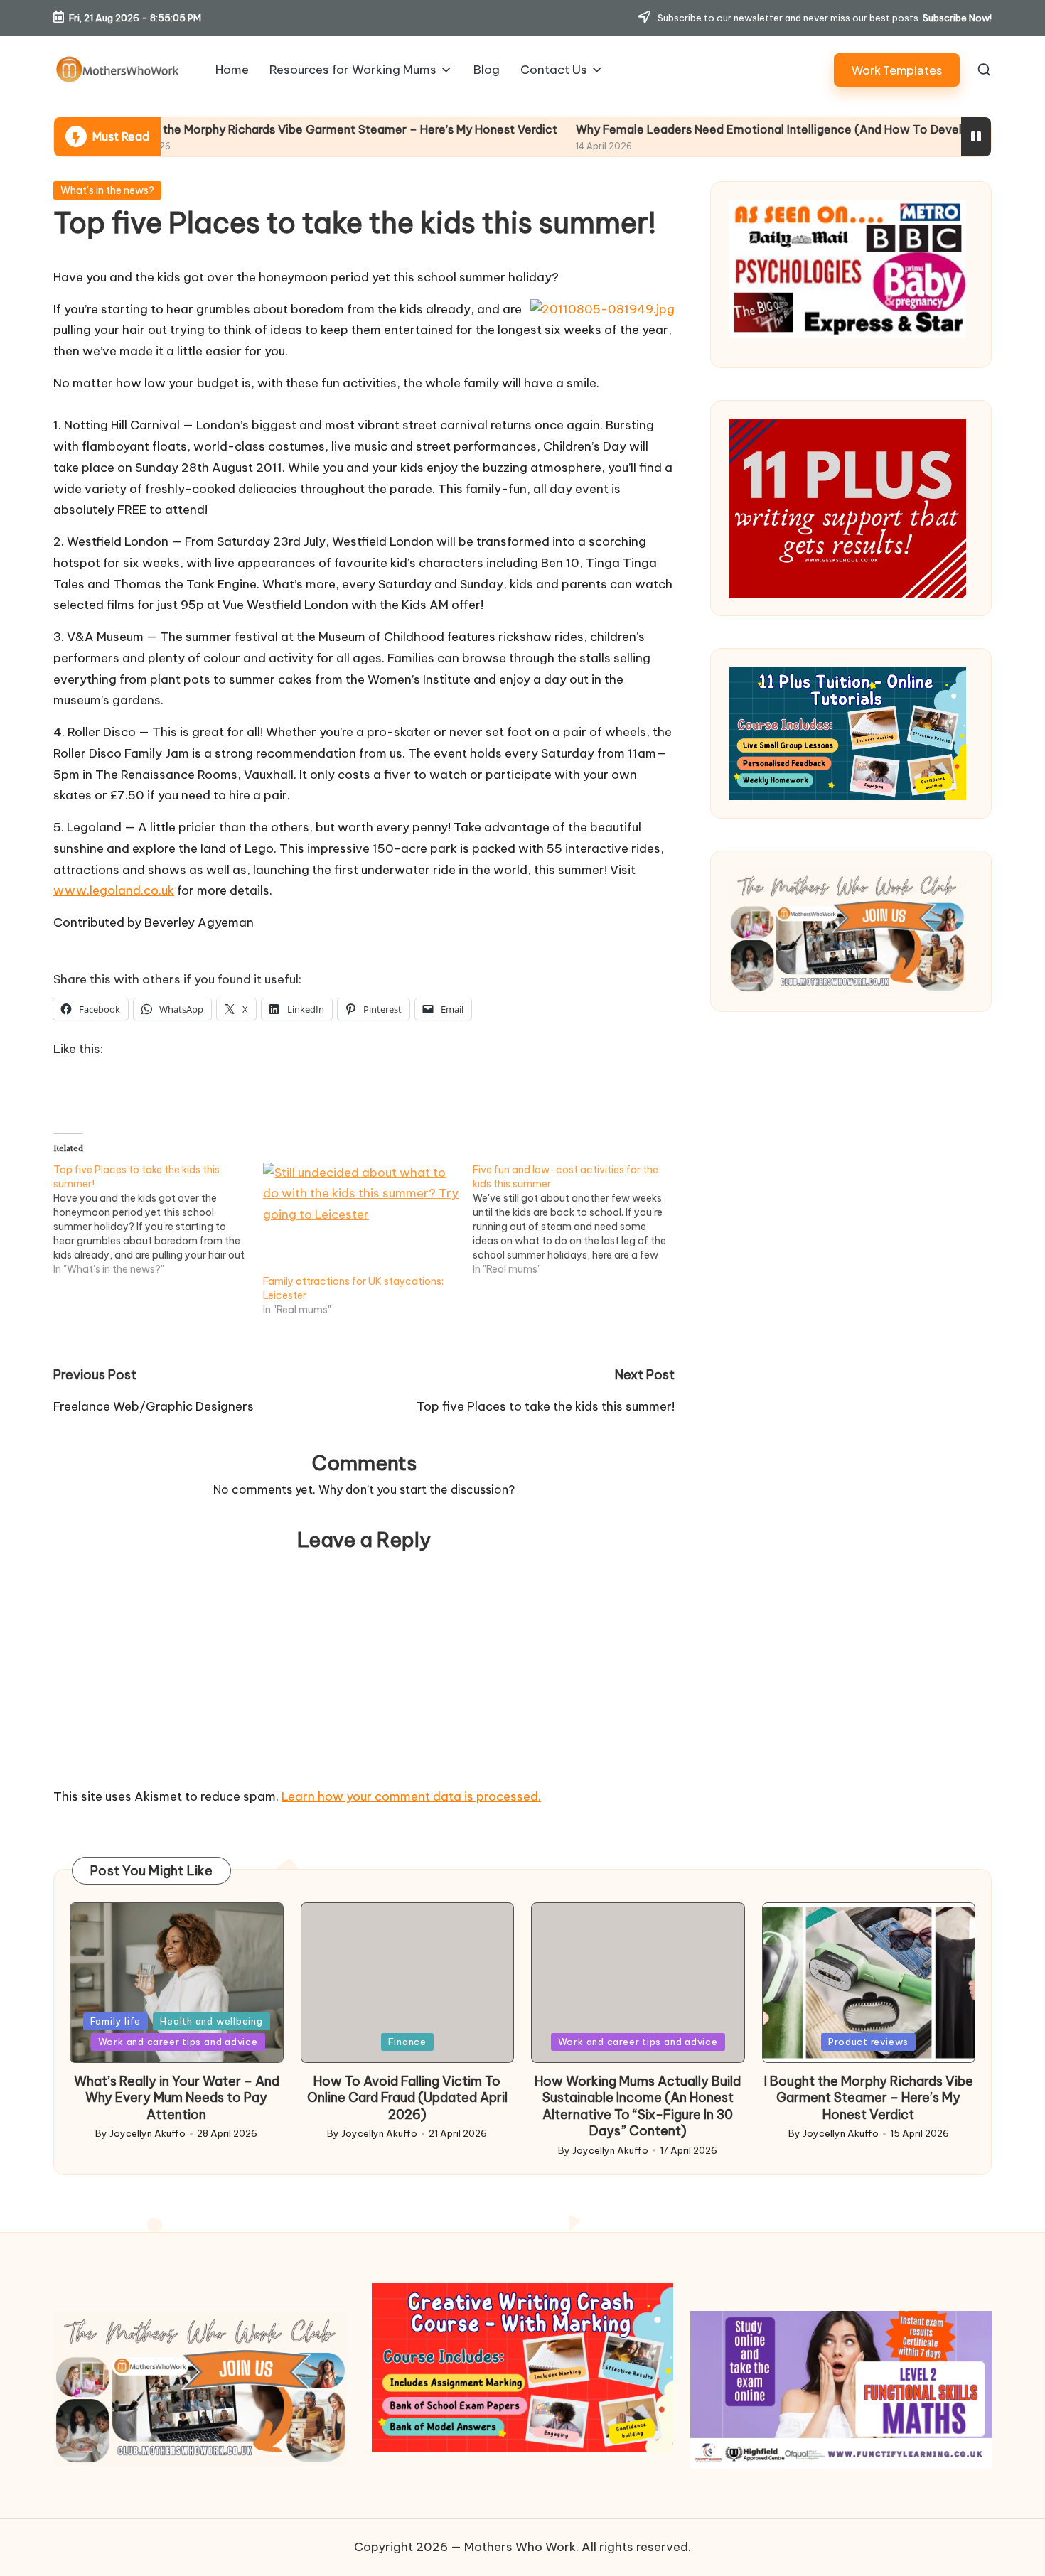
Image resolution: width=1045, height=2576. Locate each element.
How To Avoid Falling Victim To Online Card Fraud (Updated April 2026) (407, 2098)
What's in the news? (107, 190)
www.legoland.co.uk (114, 890)
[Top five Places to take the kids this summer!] (158, 1219)
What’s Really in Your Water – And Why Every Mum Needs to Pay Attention (177, 2098)
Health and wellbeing (211, 2021)
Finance (407, 2042)
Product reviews (868, 2042)
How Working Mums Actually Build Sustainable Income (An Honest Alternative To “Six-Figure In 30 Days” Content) (638, 2106)
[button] (897, 70)
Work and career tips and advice (178, 2042)
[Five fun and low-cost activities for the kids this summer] (578, 1219)
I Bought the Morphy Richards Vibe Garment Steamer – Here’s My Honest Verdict (222, 129)
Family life (116, 2021)
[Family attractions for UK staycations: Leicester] (361, 1218)
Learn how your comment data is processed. (411, 1796)
